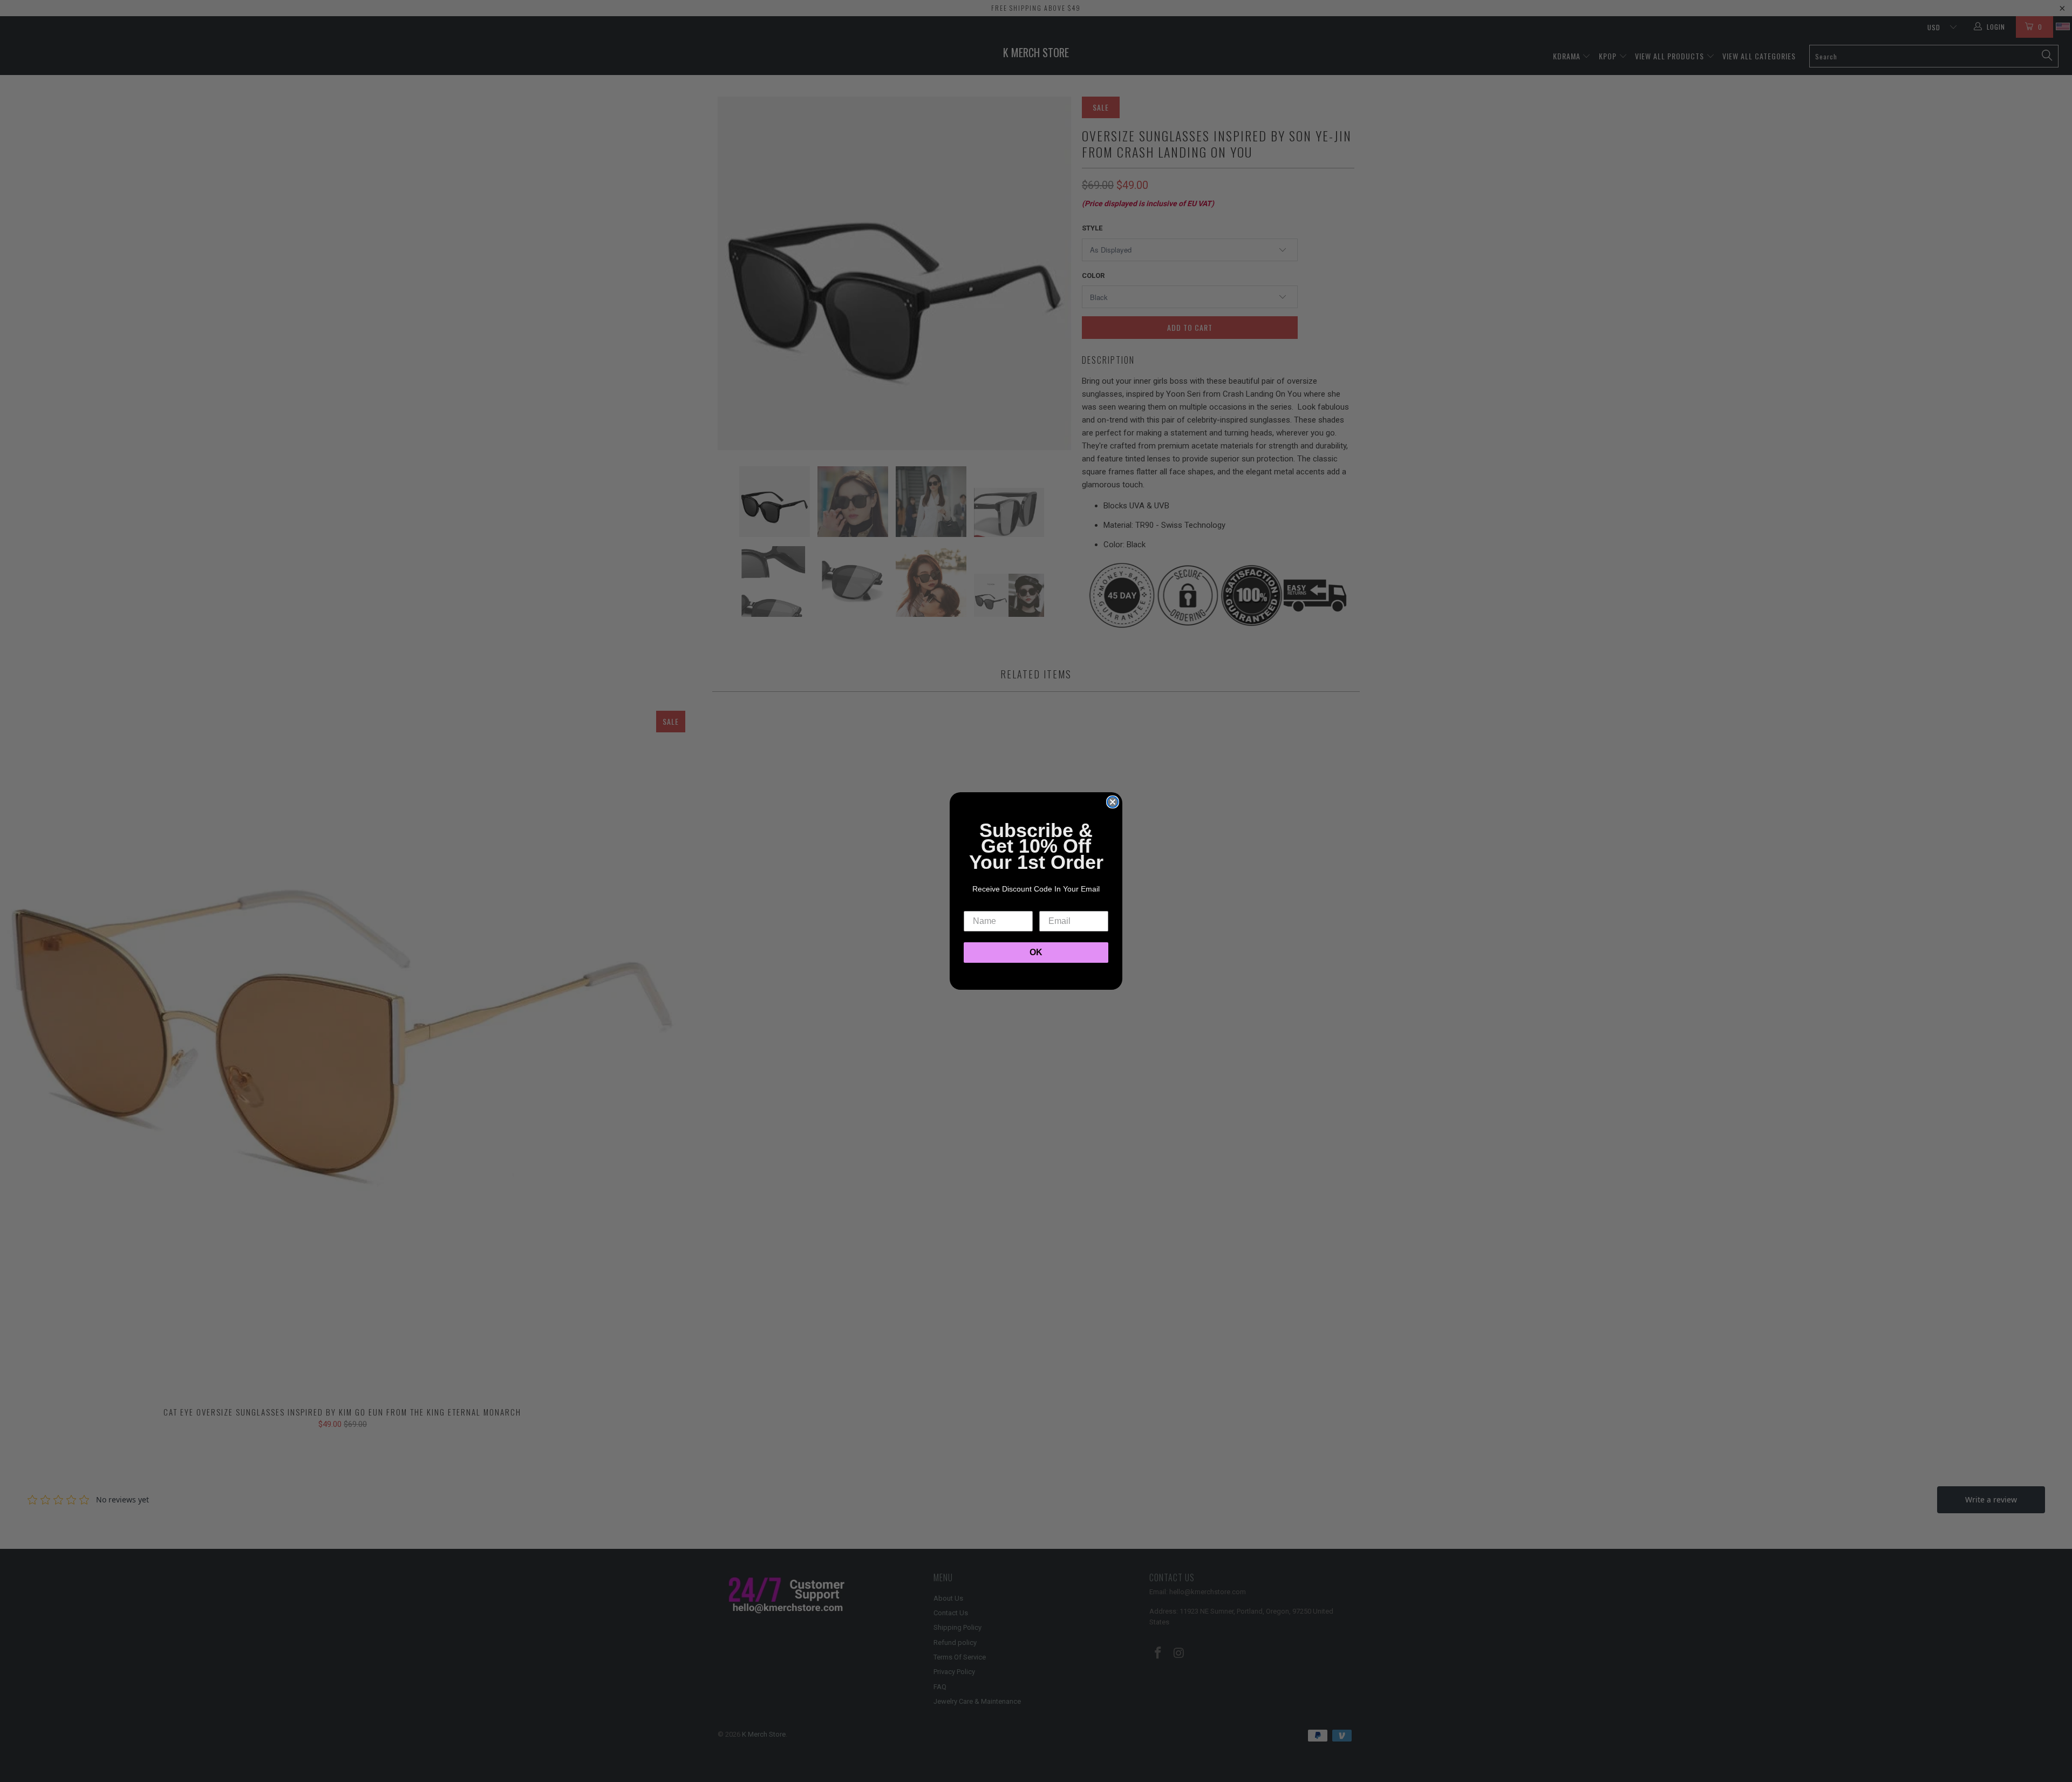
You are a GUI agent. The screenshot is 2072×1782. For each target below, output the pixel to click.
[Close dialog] (1113, 802)
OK (1036, 952)
